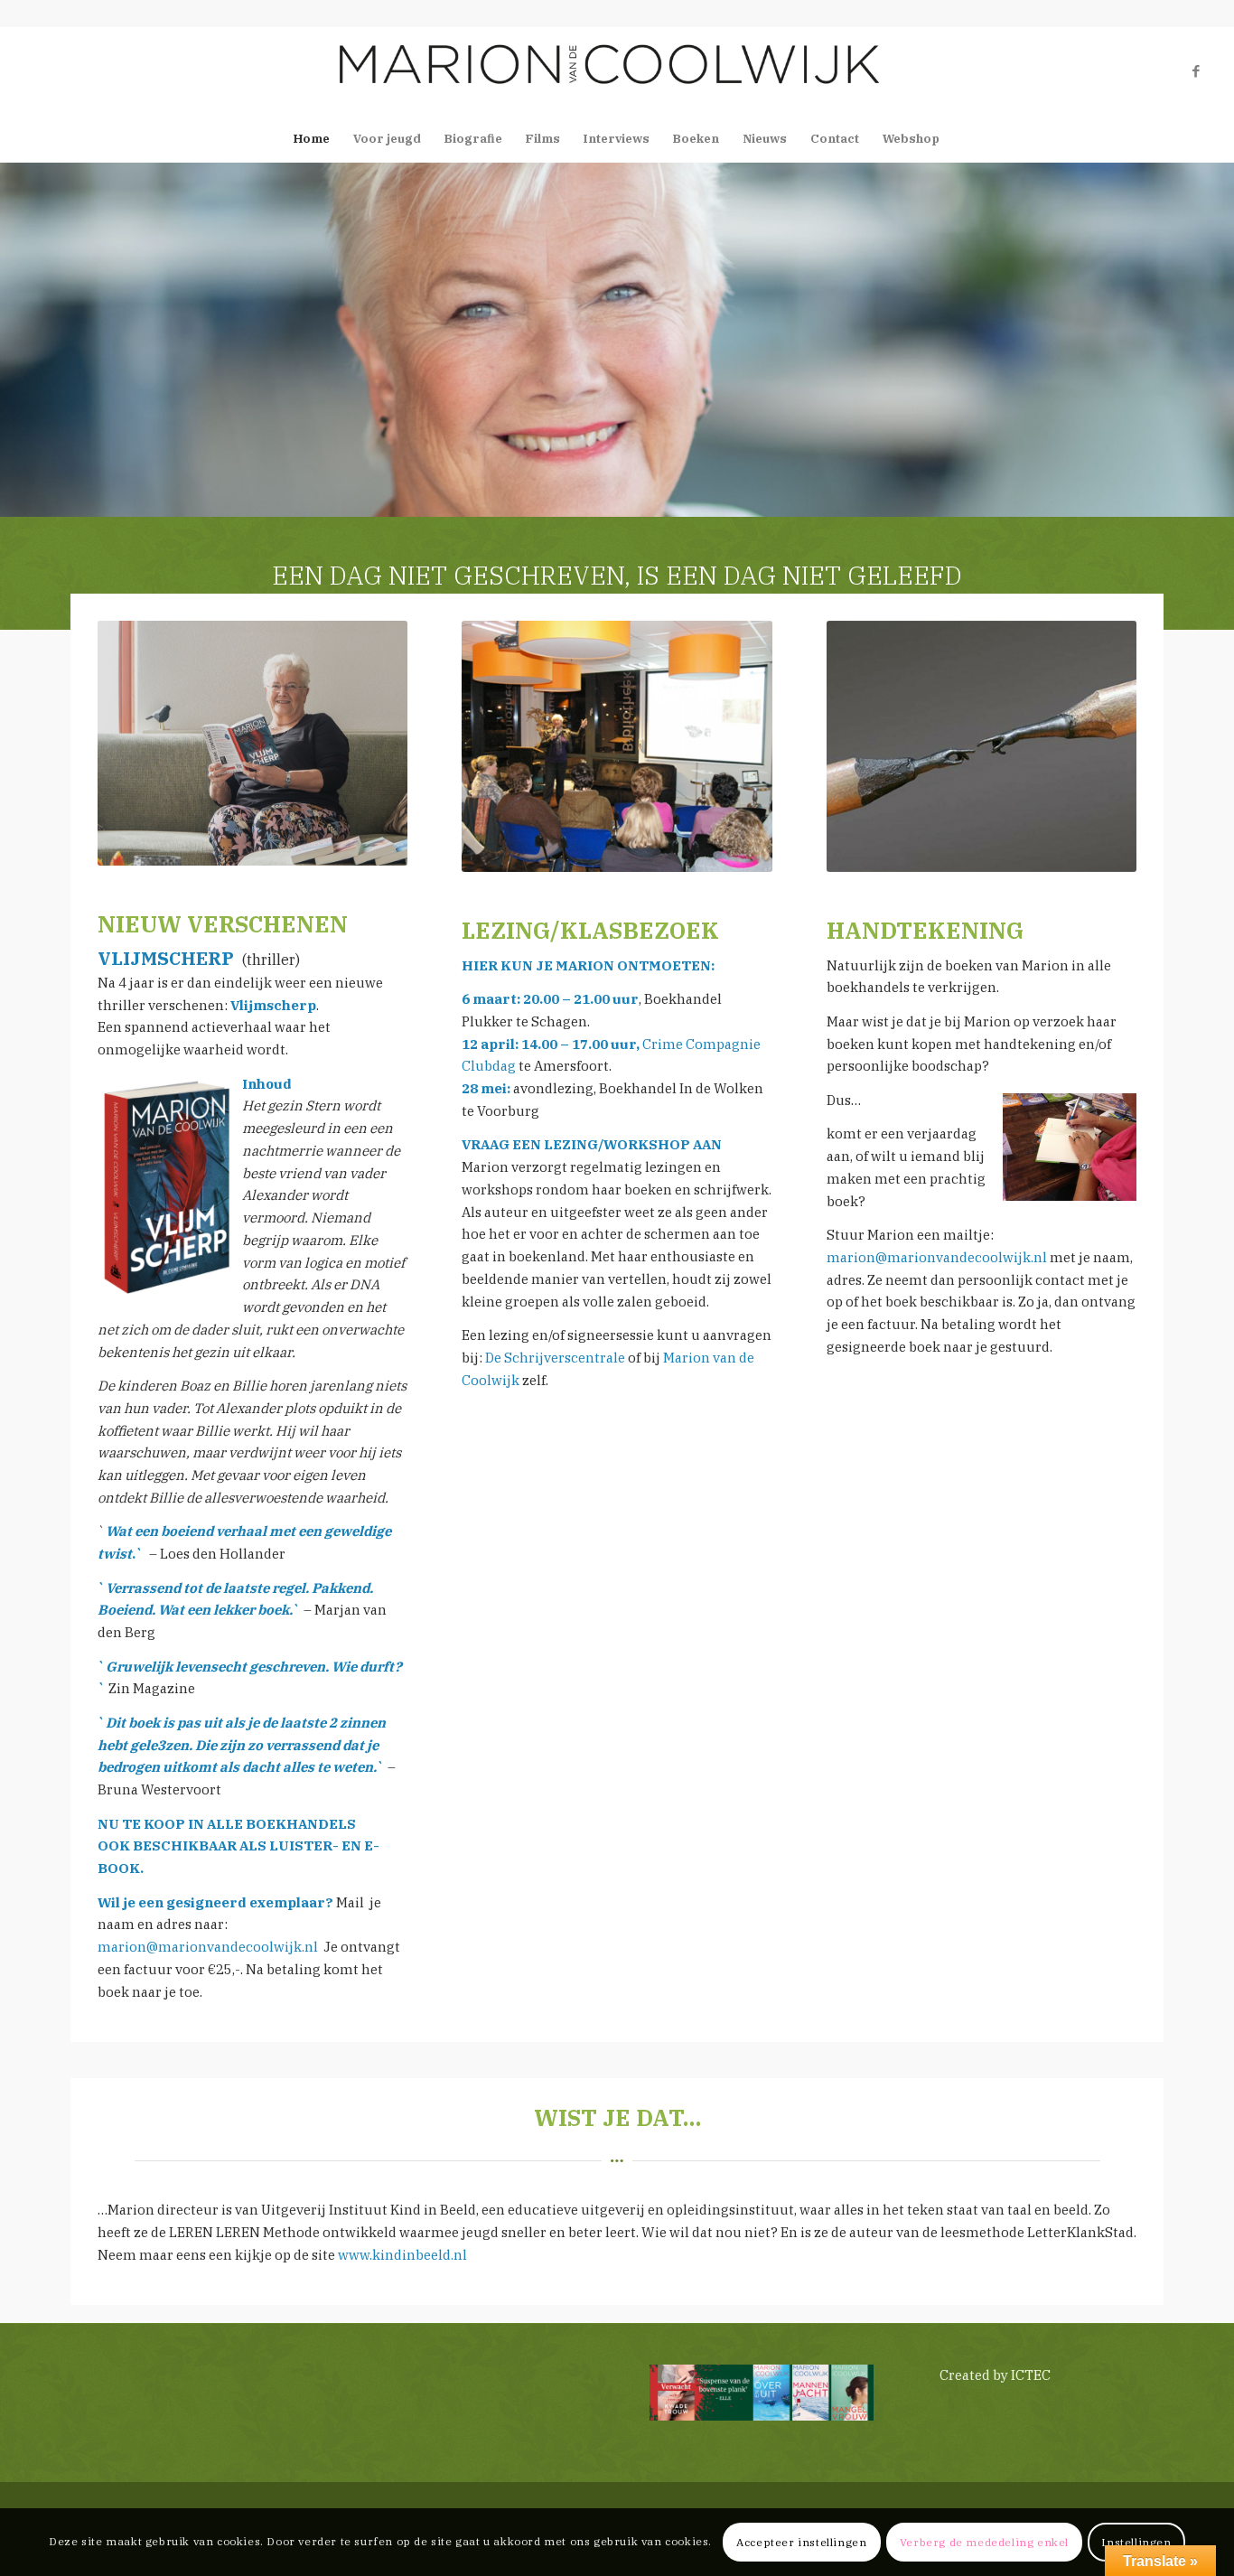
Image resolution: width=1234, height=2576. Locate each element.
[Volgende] (1218, 340)
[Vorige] (16, 340)
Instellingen (1136, 2541)
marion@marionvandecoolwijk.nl (208, 1947)
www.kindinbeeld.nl (402, 2255)
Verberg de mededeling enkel (984, 2541)
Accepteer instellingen (801, 2541)
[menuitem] (312, 139)
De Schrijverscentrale (555, 1358)
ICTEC (1031, 2375)
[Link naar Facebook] (1196, 71)
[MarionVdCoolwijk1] (617, 71)
